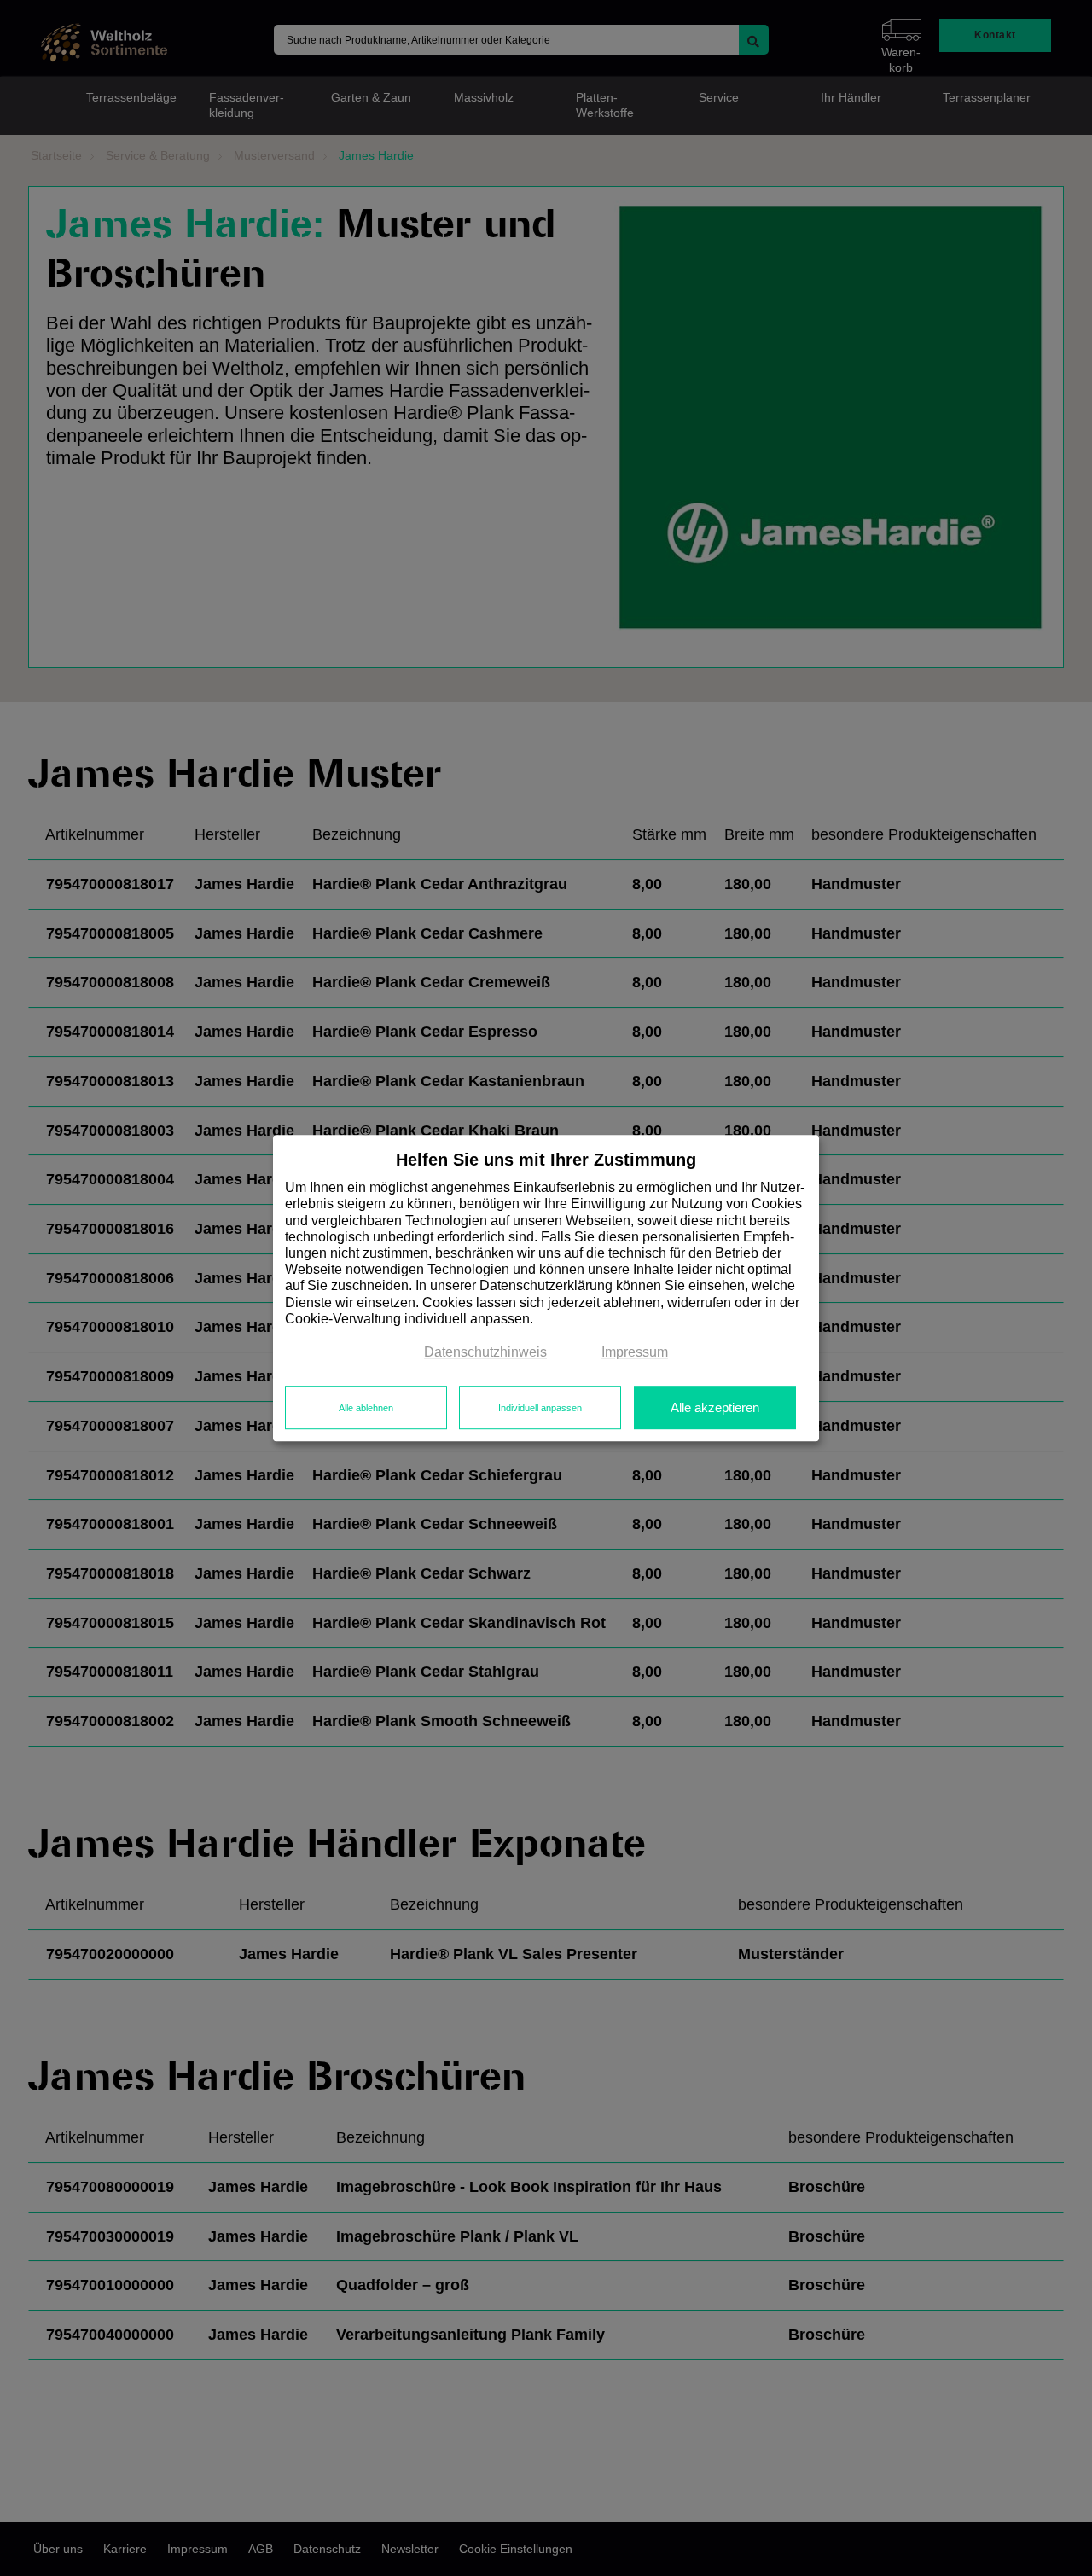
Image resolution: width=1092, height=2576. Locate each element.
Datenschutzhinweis (485, 1352)
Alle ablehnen (366, 1408)
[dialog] (546, 1288)
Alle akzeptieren (715, 1408)
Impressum (635, 1352)
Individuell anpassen (540, 1408)
